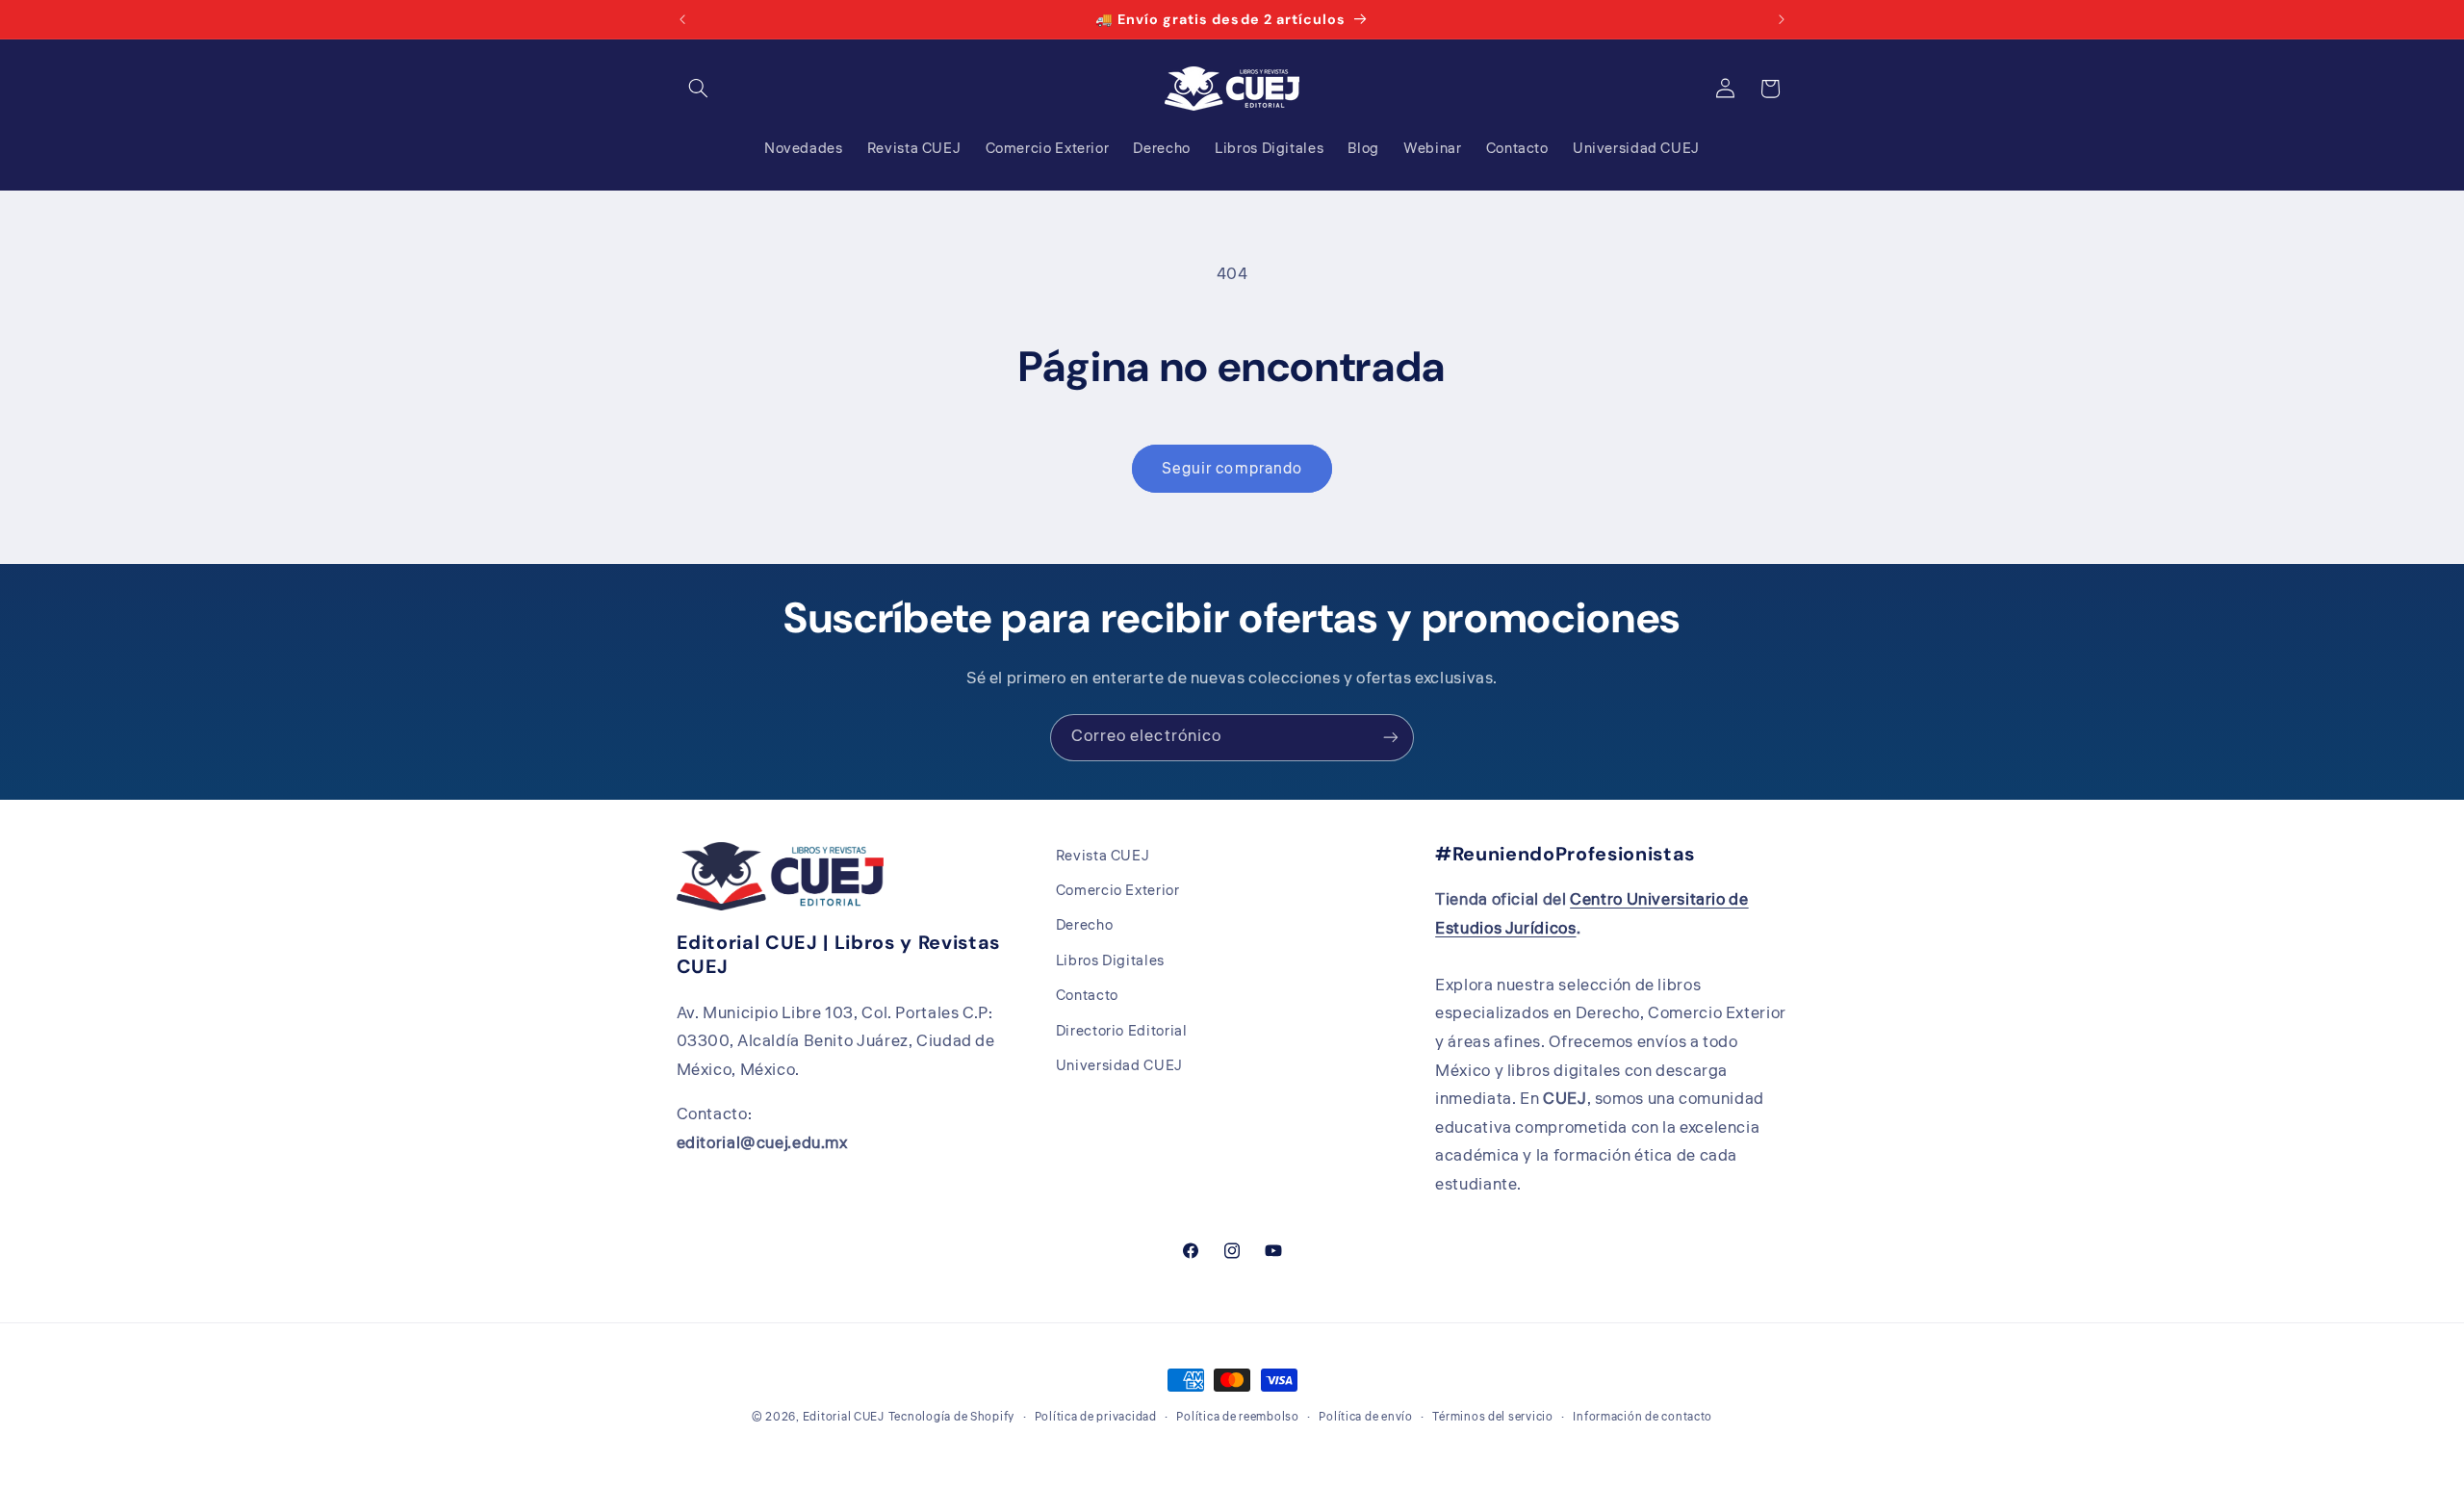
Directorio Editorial (1122, 1031)
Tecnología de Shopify (951, 1417)
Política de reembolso (1237, 1417)
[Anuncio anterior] (682, 19)
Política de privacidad (1096, 1417)
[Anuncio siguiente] (1782, 19)
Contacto (1087, 997)
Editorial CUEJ (844, 1417)
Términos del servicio (1492, 1417)
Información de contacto (1643, 1417)
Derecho (1084, 926)
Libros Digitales (1110, 961)
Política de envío (1366, 1417)
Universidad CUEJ (1119, 1066)
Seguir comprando (1232, 469)
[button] (699, 89)
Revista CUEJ (1103, 856)
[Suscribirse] (1391, 738)
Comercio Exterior (1118, 891)
